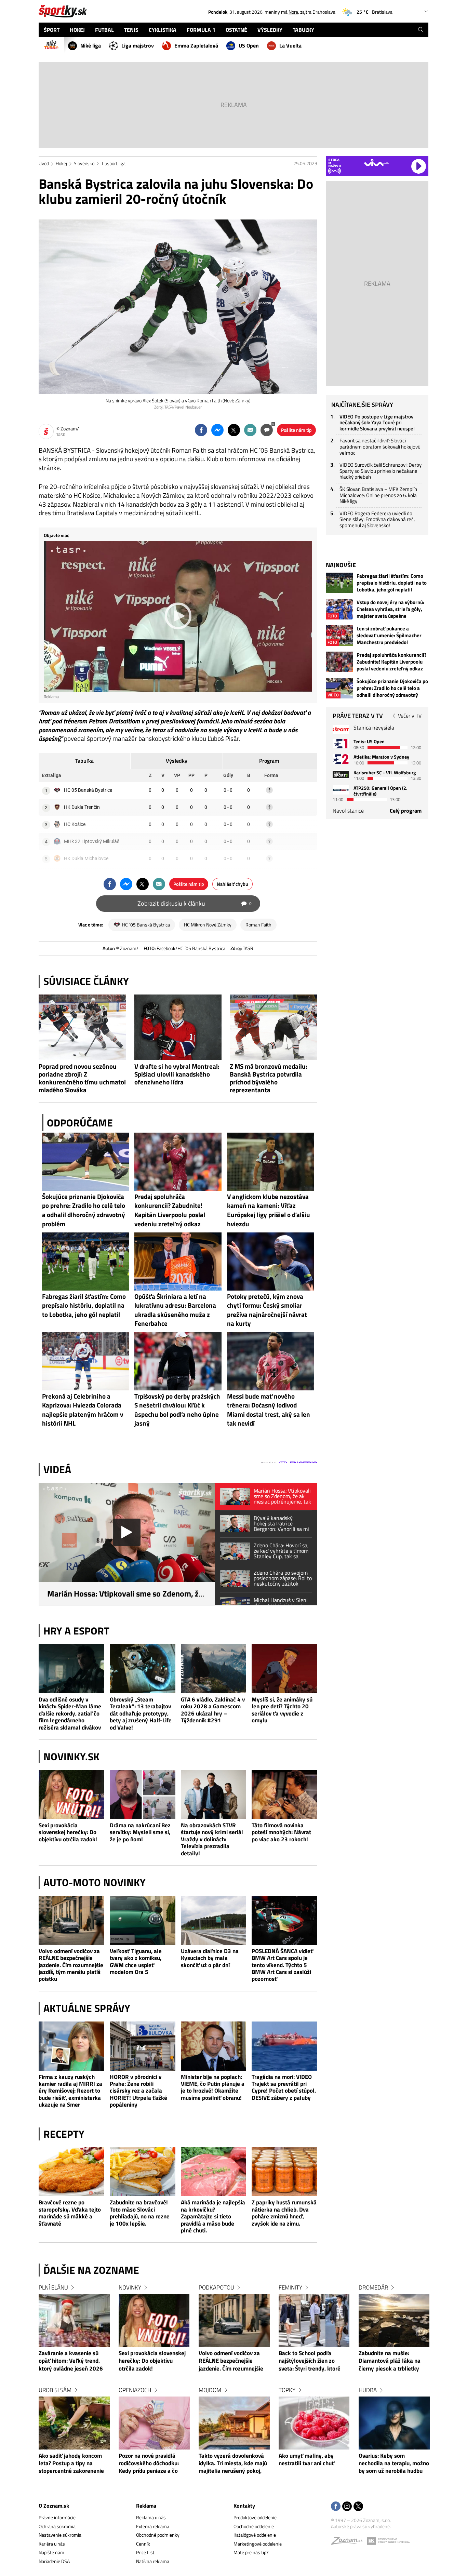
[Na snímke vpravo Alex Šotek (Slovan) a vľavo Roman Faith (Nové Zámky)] (178, 307)
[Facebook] (336, 2507)
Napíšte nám (51, 2552)
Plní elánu (53, 2287)
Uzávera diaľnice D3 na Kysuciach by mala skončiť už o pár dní (210, 1958)
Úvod (44, 163)
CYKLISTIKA (163, 30)
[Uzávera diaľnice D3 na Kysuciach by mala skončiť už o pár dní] (214, 1920)
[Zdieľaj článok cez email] (250, 430)
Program (269, 761)
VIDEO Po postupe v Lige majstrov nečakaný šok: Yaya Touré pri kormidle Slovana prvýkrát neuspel (377, 423)
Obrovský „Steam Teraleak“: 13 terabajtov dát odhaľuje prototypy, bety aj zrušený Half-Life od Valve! (141, 1713)
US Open (249, 45)
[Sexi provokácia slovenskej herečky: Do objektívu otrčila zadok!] (71, 1794)
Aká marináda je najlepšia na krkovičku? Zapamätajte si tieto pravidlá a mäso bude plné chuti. (213, 2216)
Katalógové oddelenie (255, 2535)
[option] (74, 2386)
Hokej (61, 163)
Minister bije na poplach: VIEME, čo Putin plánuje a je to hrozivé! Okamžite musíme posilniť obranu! (213, 2087)
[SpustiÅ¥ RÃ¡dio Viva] (377, 163)
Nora (293, 12)
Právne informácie (57, 2517)
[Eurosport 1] (341, 743)
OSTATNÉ (236, 30)
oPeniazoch (135, 2390)
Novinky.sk (71, 1757)
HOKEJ (77, 30)
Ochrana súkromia (57, 2526)
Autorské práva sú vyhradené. (361, 2526)
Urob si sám (55, 2390)
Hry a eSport (76, 1631)
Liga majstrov (138, 45)
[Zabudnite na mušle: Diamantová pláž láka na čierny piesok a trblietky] (394, 2320)
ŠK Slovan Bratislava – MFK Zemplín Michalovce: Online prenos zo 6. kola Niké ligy (378, 495)
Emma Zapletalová (196, 45)
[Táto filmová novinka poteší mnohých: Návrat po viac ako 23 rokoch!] (284, 1794)
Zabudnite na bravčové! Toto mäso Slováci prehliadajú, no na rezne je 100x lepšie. (140, 2213)
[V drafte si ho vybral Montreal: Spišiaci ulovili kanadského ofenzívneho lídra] (178, 1027)
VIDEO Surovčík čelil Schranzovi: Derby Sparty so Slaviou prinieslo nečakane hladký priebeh (381, 471)
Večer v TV (410, 716)
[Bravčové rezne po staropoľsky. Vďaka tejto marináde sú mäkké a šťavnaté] (71, 2172)
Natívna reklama (153, 2561)
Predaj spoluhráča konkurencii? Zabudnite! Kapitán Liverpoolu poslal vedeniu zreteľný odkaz (392, 662)
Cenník (143, 2544)
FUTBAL (104, 30)
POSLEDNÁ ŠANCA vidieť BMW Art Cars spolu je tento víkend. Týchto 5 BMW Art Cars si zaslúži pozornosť (282, 1965)
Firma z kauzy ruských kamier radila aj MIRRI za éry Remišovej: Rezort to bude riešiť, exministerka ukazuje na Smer (70, 2091)
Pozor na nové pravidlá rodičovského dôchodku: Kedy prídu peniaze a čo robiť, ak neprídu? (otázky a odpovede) (153, 2464)
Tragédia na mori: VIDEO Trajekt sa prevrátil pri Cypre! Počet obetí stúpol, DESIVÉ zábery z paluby (284, 2087)
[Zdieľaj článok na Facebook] (201, 430)
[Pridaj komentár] (267, 430)
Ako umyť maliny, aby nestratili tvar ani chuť (306, 2460)
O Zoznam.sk (54, 2506)
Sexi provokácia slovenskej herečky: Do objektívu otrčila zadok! (68, 1832)
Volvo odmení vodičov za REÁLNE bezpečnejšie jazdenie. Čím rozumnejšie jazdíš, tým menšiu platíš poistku (71, 1965)
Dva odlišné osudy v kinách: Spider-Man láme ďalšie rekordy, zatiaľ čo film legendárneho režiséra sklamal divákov (70, 1713)
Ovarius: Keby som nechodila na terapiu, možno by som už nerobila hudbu (394, 2464)
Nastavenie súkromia (60, 2535)
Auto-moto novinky (95, 1882)
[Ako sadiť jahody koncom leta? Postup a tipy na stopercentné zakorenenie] (74, 2423)
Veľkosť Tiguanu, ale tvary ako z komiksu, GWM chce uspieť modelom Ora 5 (136, 1962)
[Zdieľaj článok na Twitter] (234, 430)
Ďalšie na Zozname (91, 2270)
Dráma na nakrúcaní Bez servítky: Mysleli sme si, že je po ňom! (140, 1832)
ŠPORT (52, 30)
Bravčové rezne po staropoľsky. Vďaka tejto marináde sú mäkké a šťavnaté (70, 2213)
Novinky (130, 2287)
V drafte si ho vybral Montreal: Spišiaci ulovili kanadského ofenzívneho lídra (177, 1074)
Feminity (290, 2287)
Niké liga (91, 45)
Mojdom (210, 2390)
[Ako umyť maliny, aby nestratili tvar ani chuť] (314, 2423)
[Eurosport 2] (341, 759)
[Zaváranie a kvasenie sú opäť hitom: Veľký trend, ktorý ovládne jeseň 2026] (74, 2320)
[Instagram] (347, 2507)
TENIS (131, 30)
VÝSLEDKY (270, 30)
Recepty (64, 2134)
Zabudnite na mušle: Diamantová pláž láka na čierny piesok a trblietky (390, 2361)
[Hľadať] (421, 30)
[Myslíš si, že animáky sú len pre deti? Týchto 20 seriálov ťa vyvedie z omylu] (284, 1669)
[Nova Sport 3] (341, 775)
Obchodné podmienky (158, 2535)
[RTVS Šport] (341, 730)
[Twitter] (358, 2507)
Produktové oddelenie (255, 2517)
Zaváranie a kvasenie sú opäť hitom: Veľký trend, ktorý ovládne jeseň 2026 (71, 2361)
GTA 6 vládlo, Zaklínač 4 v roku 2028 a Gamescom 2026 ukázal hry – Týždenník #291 (213, 1710)
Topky (287, 2390)
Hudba (368, 2390)
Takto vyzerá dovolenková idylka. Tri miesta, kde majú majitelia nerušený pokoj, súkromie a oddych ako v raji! (233, 2464)
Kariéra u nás (52, 2544)
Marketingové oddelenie (258, 2544)
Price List (145, 2552)
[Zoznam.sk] (349, 2542)
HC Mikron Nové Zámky (208, 925)
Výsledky (177, 761)
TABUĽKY (303, 30)
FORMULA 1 (201, 30)
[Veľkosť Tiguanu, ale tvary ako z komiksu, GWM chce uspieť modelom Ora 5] (143, 1920)
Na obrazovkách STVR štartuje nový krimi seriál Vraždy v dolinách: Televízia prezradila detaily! (212, 1839)
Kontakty (244, 2506)
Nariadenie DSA (54, 2561)
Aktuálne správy (87, 2008)
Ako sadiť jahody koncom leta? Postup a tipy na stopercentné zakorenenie (71, 2464)
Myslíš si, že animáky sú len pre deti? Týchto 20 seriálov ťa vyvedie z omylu (282, 1710)
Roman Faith (258, 925)
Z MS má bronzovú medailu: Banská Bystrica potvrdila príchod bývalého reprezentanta (269, 1078)
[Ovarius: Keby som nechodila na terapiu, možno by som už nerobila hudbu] (394, 2423)
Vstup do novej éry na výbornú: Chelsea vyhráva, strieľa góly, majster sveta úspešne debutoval (390, 609)
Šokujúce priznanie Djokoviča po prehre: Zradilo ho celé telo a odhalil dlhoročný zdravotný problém (392, 688)
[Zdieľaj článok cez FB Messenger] (217, 430)
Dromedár (373, 2287)
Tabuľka (84, 761)
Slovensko (84, 163)
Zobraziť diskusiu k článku (195, 903)
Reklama (146, 2506)
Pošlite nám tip (296, 430)
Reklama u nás (151, 2517)
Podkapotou (216, 2287)
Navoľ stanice (348, 811)
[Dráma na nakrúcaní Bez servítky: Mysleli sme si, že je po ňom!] (143, 1794)
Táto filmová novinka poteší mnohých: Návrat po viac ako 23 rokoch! (281, 1832)
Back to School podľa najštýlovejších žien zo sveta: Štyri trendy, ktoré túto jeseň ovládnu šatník (310, 2361)
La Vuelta (290, 45)
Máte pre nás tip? (251, 2552)
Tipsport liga (113, 163)
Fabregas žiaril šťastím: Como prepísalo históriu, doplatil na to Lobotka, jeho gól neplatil (392, 583)
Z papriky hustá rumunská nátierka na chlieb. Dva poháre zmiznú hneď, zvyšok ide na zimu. (284, 2213)
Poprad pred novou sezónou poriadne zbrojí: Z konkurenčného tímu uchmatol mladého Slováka (82, 1078)
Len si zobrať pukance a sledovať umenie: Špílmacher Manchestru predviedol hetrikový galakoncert (389, 636)
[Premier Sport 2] (341, 790)
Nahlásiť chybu (232, 884)
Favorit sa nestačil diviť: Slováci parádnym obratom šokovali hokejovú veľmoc (380, 446)
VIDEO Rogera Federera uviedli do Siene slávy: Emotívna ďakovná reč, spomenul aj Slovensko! (377, 519)
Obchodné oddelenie (254, 2526)
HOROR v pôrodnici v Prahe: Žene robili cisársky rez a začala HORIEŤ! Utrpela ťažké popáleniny (138, 2091)
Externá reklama (153, 2526)
